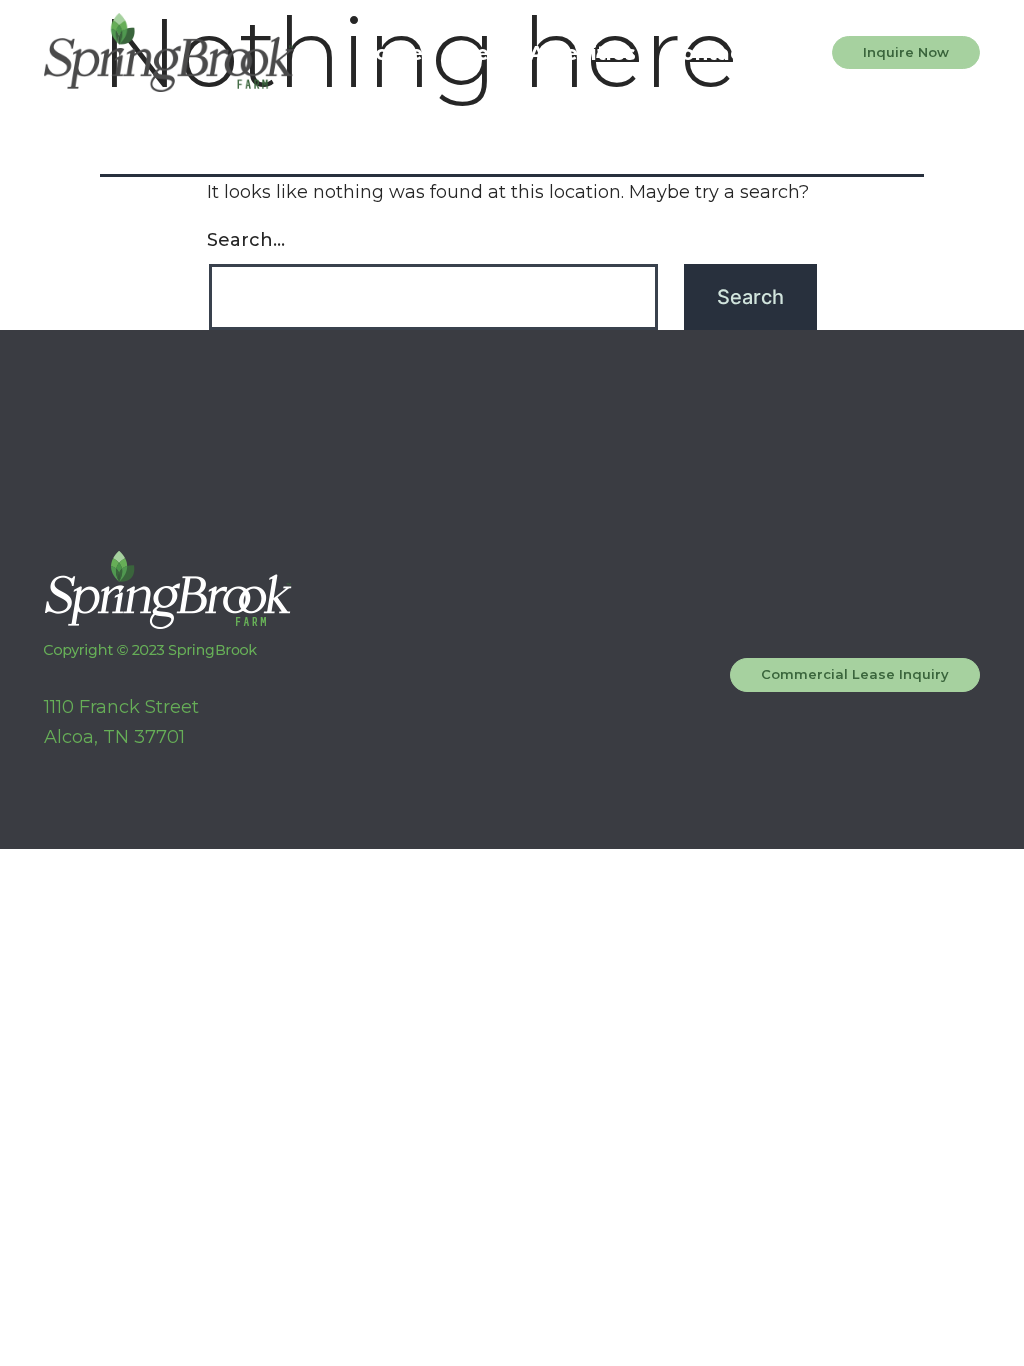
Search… (246, 240)
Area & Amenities (544, 53)
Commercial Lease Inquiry (855, 674)
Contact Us (725, 53)
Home (390, 53)
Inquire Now (906, 52)
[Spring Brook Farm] (169, 52)
